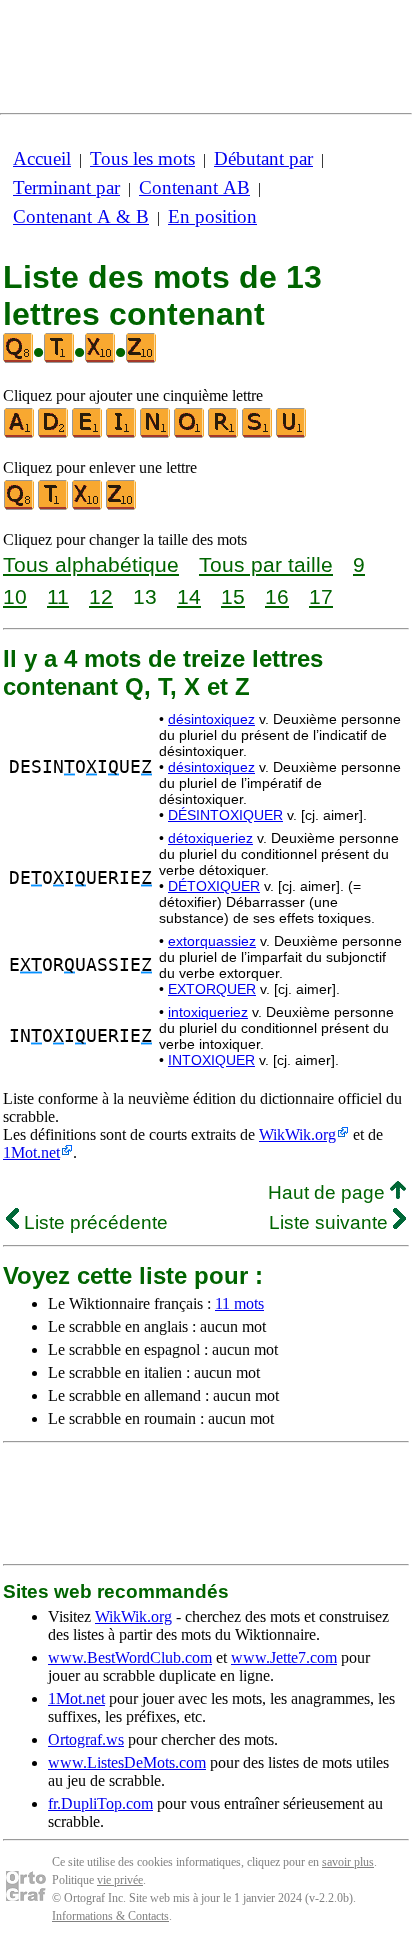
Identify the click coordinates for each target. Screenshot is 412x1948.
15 (233, 596)
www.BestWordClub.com (130, 1657)
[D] (54, 433)
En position (212, 216)
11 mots (239, 1303)
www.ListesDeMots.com (127, 1762)
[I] (122, 433)
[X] (88, 505)
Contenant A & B (81, 216)
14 (189, 596)
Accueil (42, 158)
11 (58, 596)
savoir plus (348, 1862)
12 (101, 596)
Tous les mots (142, 158)
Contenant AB (194, 187)
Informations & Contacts (110, 1916)
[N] (156, 433)
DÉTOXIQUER (214, 886)
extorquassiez (212, 941)
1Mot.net (31, 1152)
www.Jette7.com (284, 1657)
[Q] (20, 505)
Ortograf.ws (86, 1739)
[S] (258, 433)
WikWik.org (297, 1134)
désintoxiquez (211, 719)
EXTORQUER (212, 989)
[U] (292, 433)
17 (321, 596)
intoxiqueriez (208, 1012)
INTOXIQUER (211, 1060)
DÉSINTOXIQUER (225, 815)
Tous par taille (266, 564)
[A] (20, 433)
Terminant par (66, 187)
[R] (224, 433)
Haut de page (329, 1192)
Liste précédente (93, 1222)
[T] (54, 505)
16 (277, 596)
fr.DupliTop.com (100, 1803)
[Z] (122, 505)
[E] (88, 433)
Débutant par (263, 158)
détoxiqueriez (210, 838)
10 (15, 596)
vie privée (120, 1880)
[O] (190, 433)
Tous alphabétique (91, 564)
